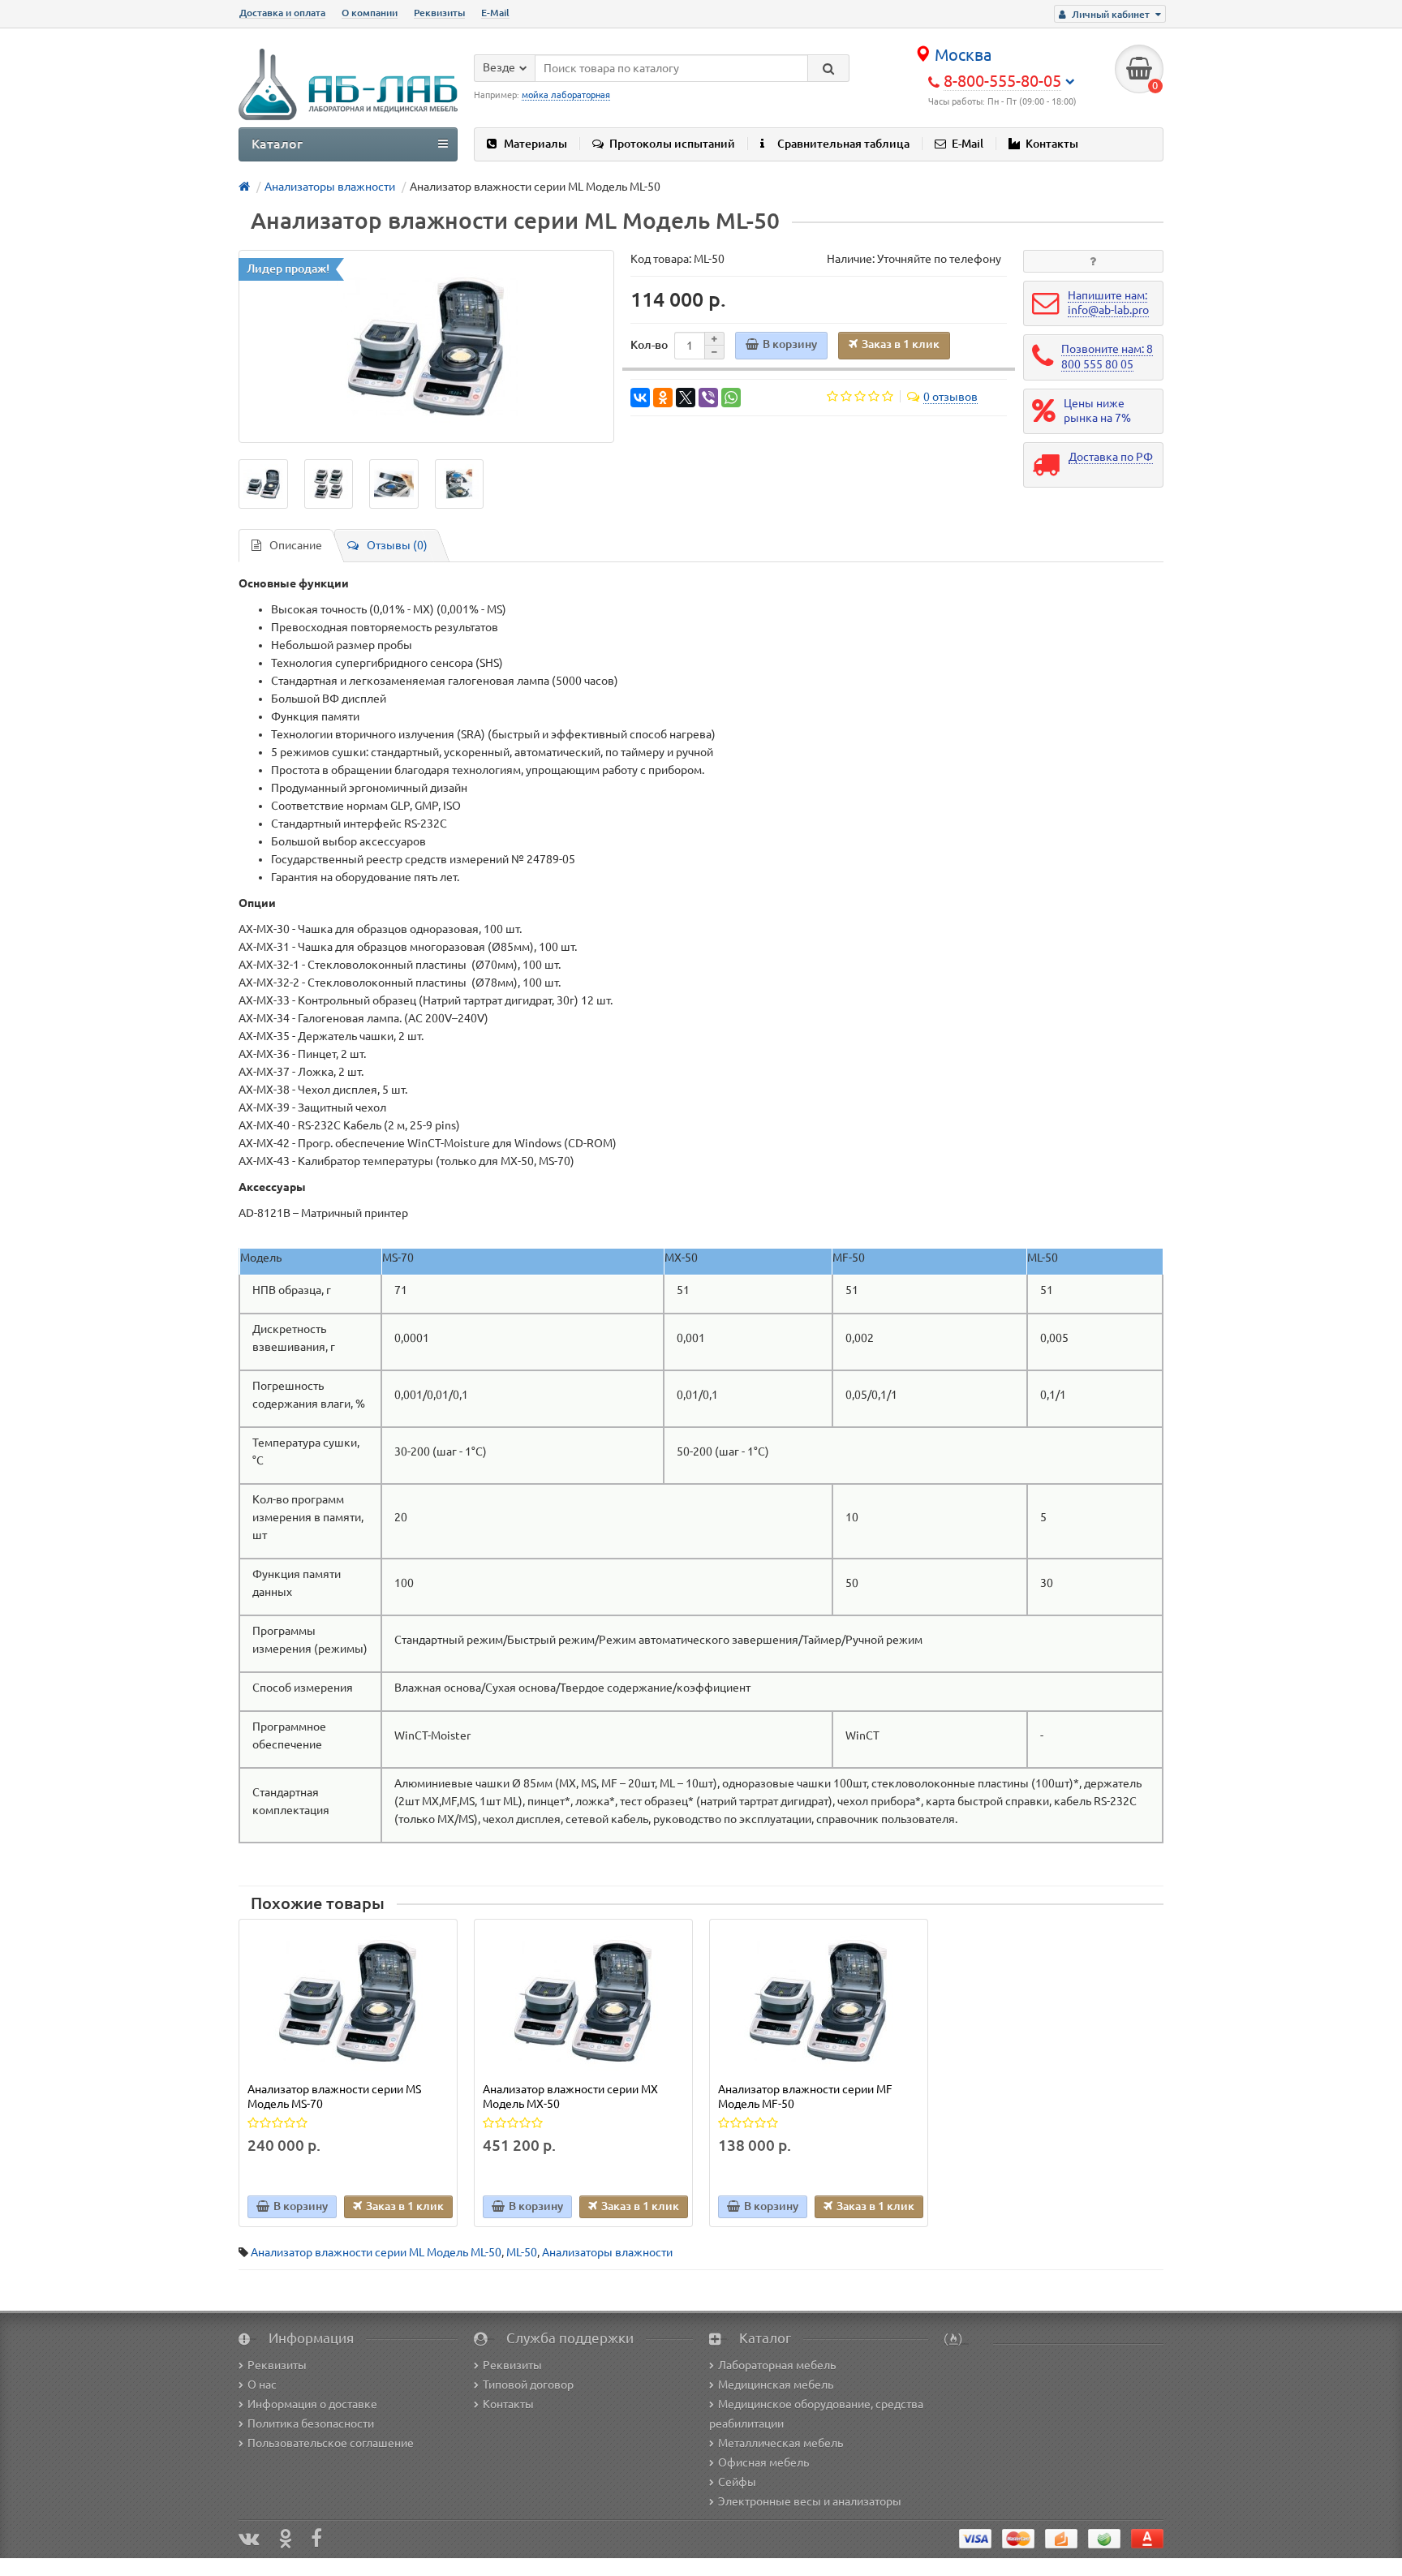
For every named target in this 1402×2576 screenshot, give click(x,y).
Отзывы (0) (397, 545)
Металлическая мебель (781, 2443)
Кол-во (649, 345)
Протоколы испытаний (672, 144)
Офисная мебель (763, 2462)
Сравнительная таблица (843, 144)
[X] (686, 398)
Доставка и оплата (282, 13)
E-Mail (495, 13)
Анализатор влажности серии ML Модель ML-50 (376, 2252)
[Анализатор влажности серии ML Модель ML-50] (426, 346)
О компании (370, 13)
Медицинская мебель (776, 2385)
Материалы (535, 144)
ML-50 (522, 2252)
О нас (262, 2385)
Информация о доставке (312, 2404)
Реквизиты (439, 13)
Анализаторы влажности (607, 2252)
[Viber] (708, 398)
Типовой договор (528, 2385)
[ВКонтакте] (640, 398)
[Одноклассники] (663, 398)
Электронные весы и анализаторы (810, 2501)
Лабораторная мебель (777, 2365)
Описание (296, 545)
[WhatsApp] (731, 398)
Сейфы (737, 2482)
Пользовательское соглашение (331, 2443)
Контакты (1052, 144)
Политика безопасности (311, 2423)
